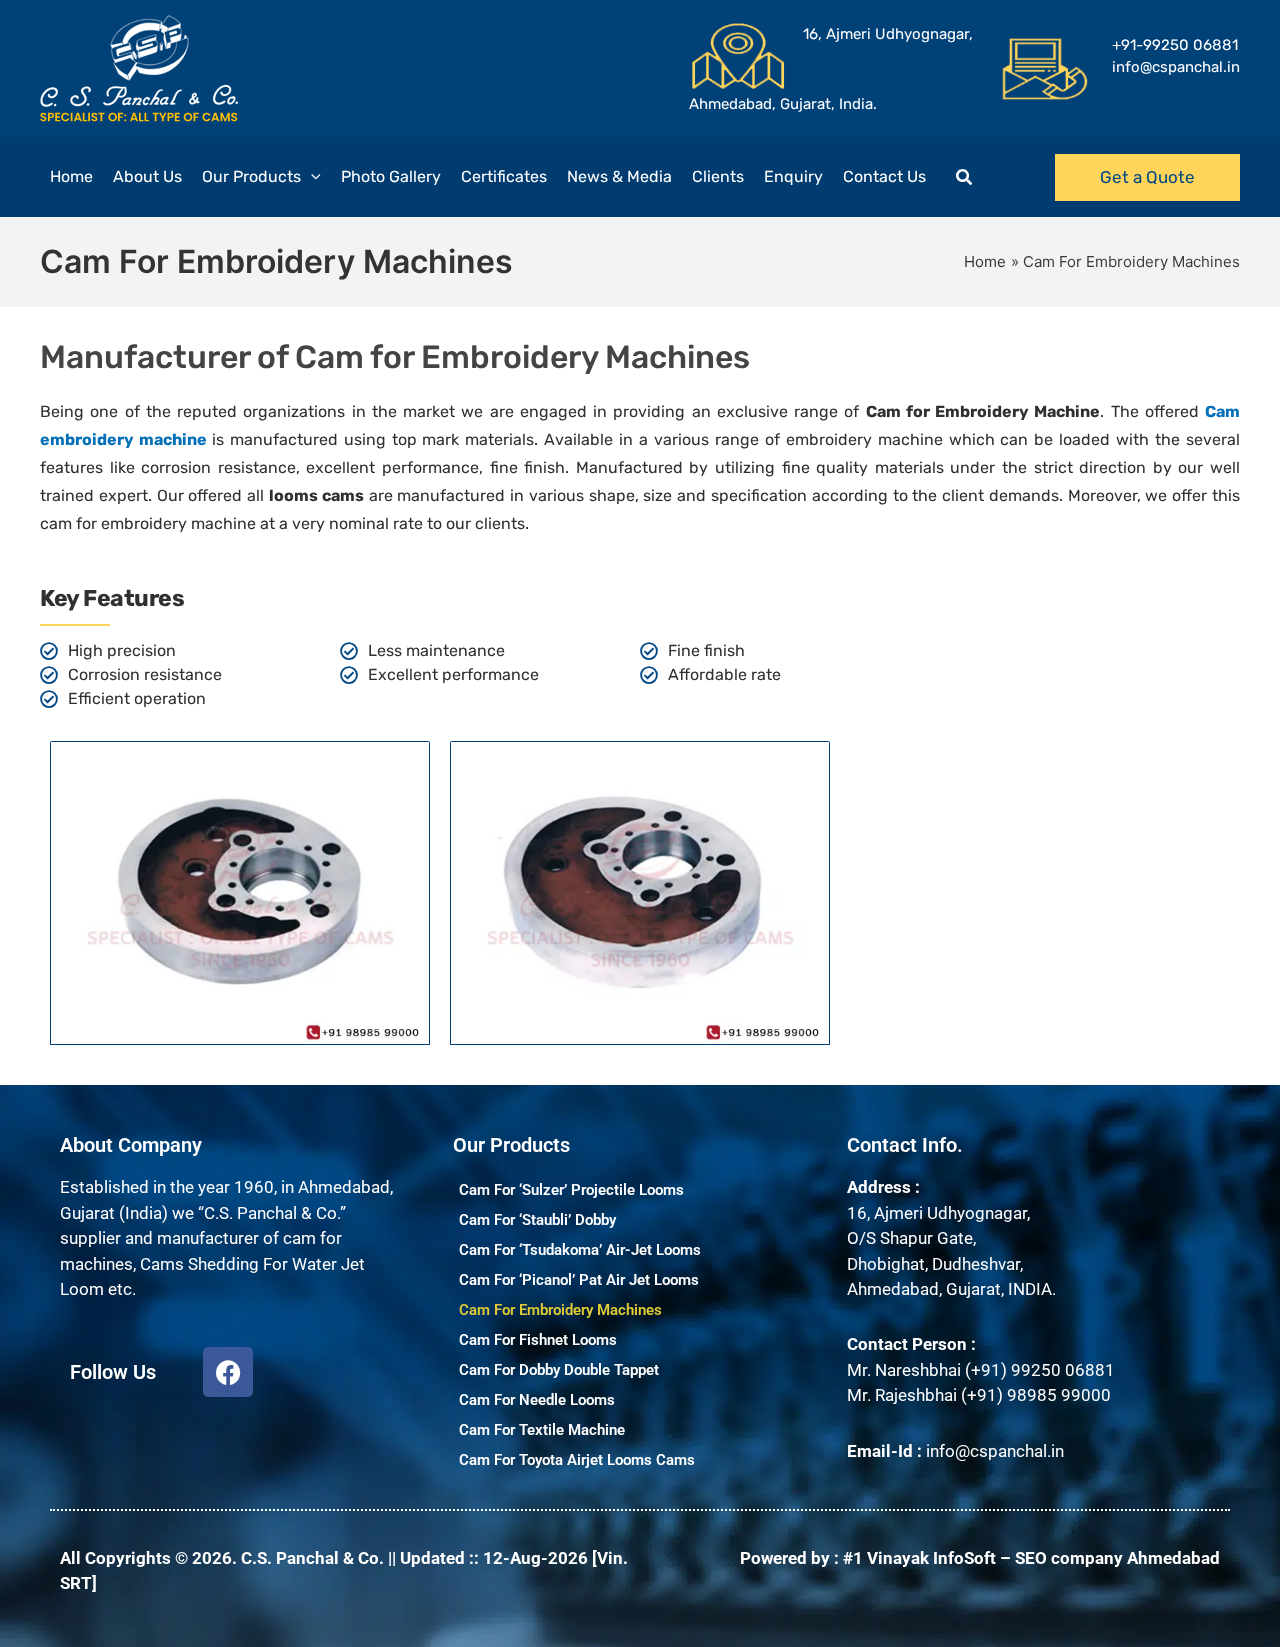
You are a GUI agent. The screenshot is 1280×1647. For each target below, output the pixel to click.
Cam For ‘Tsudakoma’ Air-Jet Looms (580, 1250)
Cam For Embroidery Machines (560, 1310)
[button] (311, 177)
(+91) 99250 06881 (1040, 1370)
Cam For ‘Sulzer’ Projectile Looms (571, 1190)
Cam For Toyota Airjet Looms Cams (577, 1460)
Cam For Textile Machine (542, 1430)
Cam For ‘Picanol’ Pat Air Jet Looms (579, 1280)
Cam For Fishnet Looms (538, 1340)
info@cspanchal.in (995, 1451)
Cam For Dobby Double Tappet (559, 1370)
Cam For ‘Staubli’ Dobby (537, 1220)
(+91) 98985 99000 (1036, 1395)
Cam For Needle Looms (537, 1400)
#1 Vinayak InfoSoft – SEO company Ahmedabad (1031, 1558)
